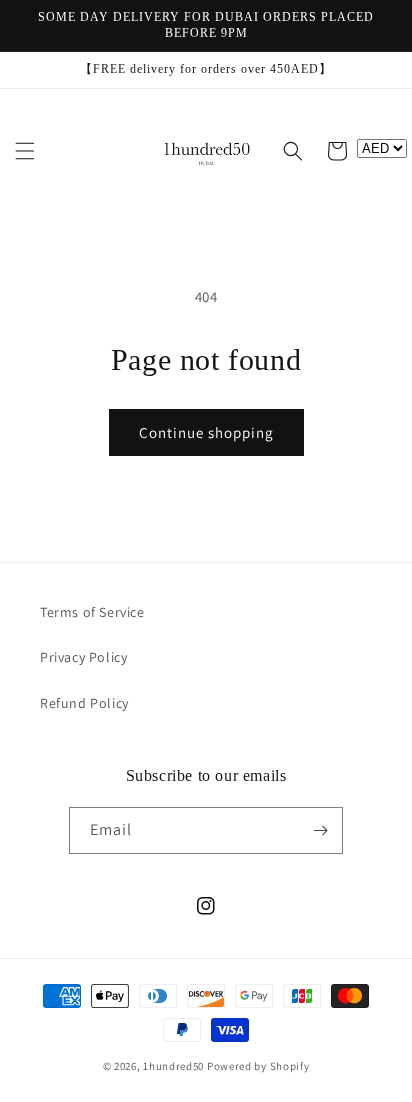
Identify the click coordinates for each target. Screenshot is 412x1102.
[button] (25, 151)
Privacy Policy (83, 657)
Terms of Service (92, 612)
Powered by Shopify (258, 1066)
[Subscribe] (320, 830)
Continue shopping (206, 432)
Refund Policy (84, 703)
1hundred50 (173, 1066)
